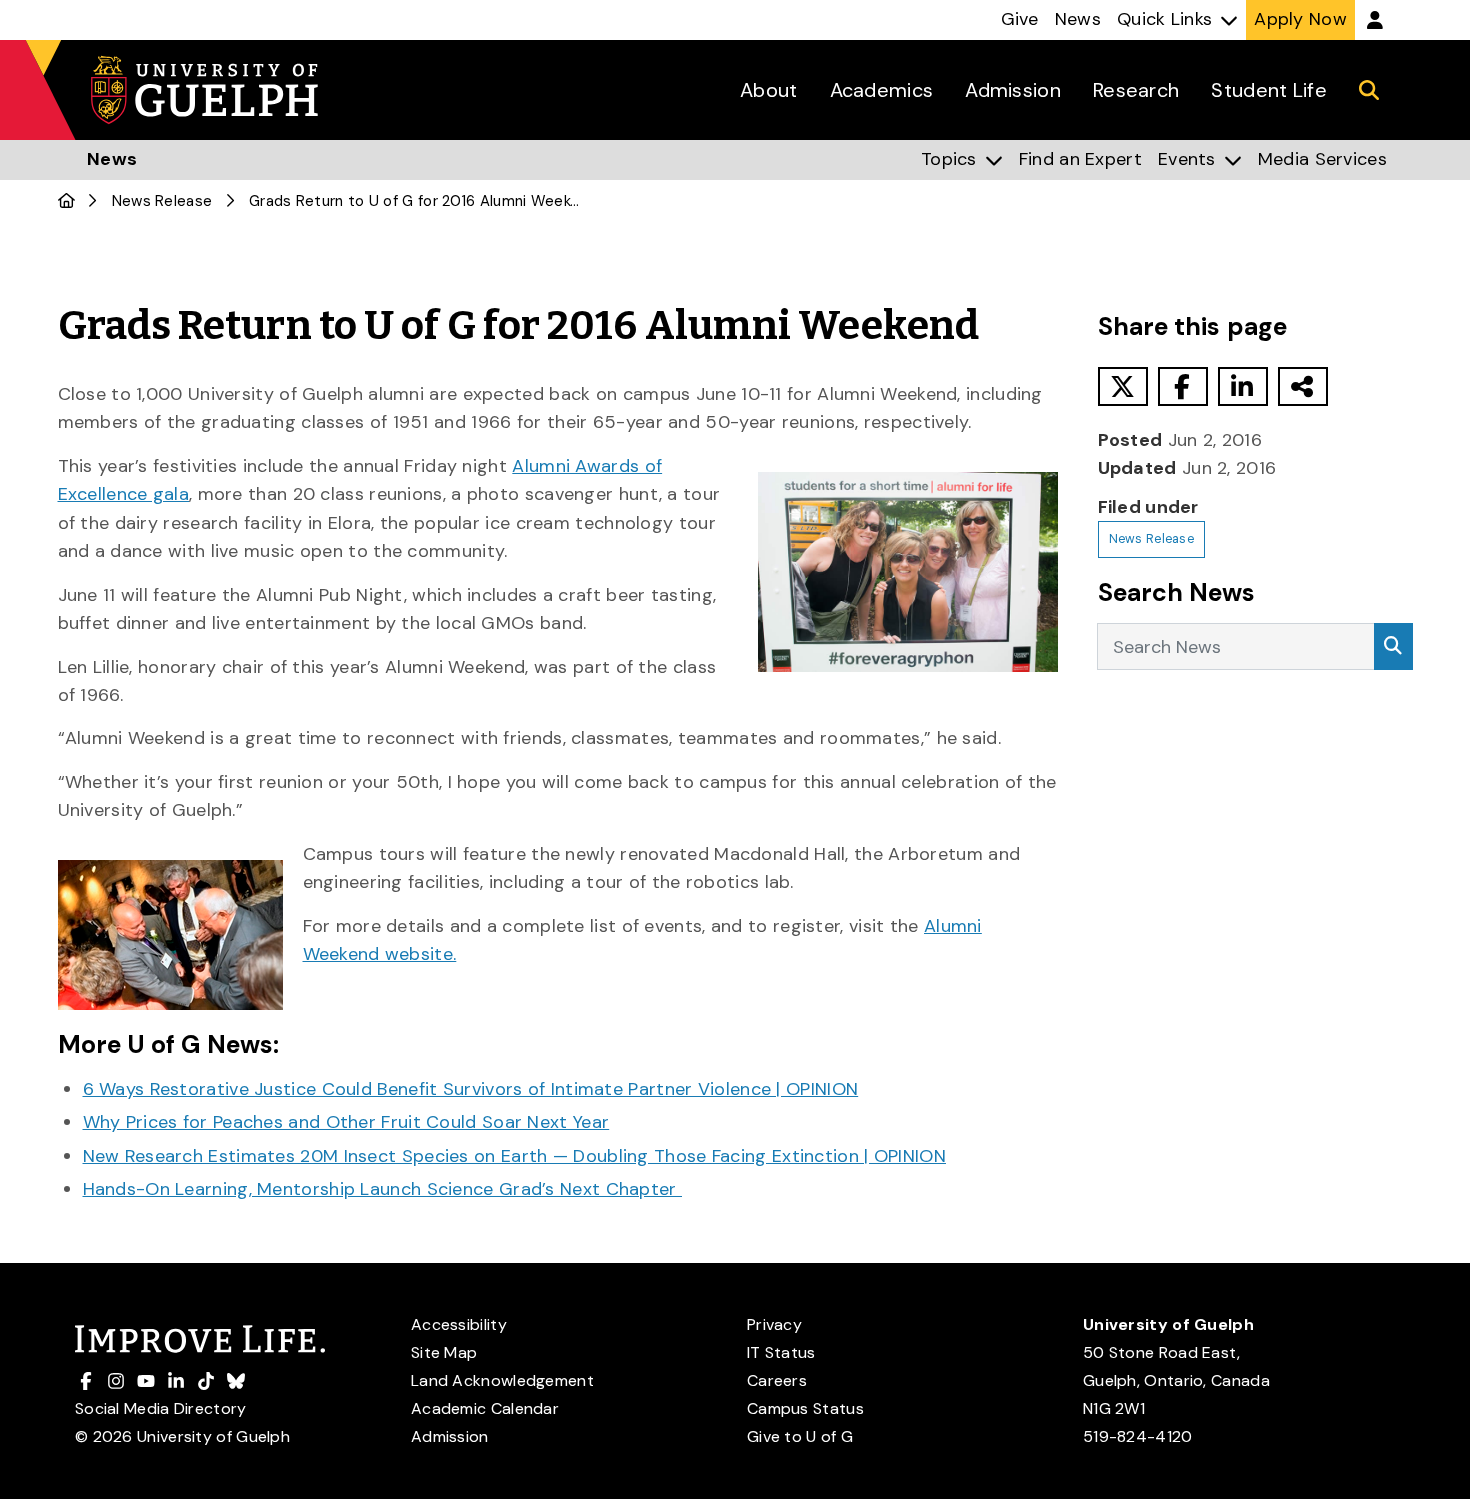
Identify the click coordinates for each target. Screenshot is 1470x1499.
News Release (162, 201)
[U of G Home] (66, 201)
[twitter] (1123, 386)
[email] (1303, 386)
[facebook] (1183, 386)
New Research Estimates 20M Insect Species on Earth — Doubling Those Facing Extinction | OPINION (515, 1156)
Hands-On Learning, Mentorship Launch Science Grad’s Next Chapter (383, 1189)
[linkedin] (1243, 386)
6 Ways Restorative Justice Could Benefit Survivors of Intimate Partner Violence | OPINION (471, 1089)
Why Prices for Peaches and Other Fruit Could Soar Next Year (346, 1122)
